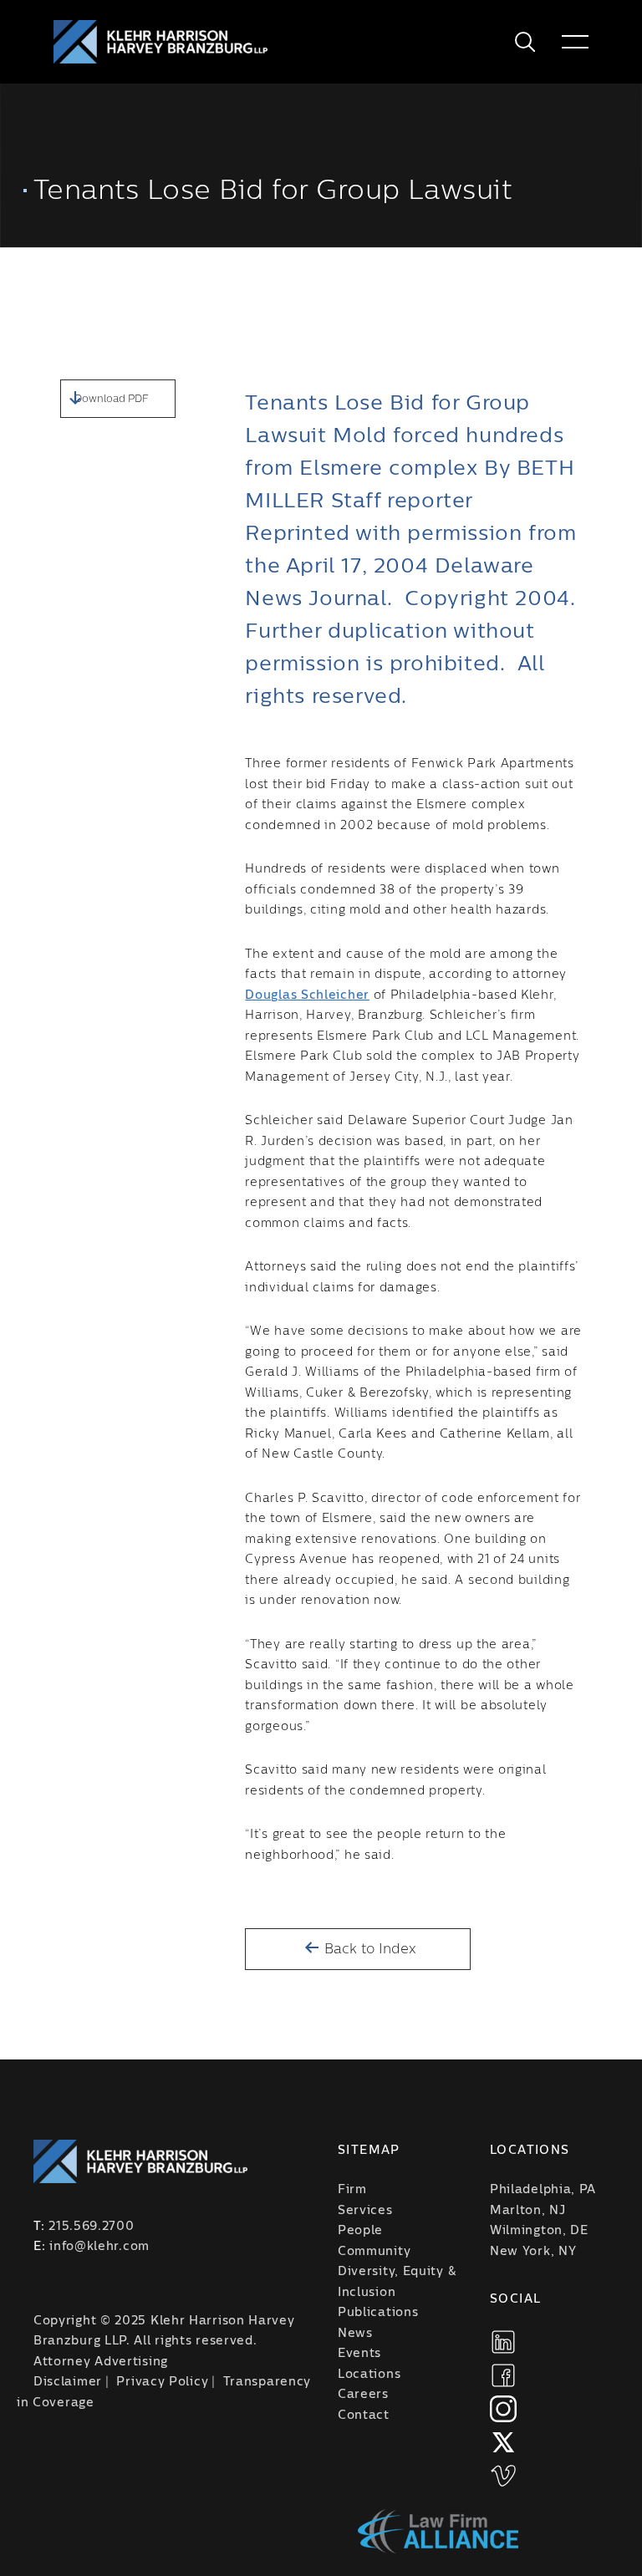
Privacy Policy (162, 2382)
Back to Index (368, 1949)
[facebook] (503, 2375)
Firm (352, 2190)
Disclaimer (68, 2382)
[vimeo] (503, 2476)
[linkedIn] (503, 2342)
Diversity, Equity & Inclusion (397, 2282)
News (355, 2334)
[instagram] (503, 2409)
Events (359, 2354)
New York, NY (533, 2252)
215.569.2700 (91, 2227)
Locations (369, 2375)
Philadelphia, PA (543, 2190)
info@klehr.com (99, 2247)
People (360, 2231)
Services (365, 2211)
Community (374, 2252)
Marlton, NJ (528, 2211)
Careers (363, 2395)
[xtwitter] (503, 2442)
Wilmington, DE (539, 2231)
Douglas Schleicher (307, 995)
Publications (378, 2313)
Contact (364, 2416)
